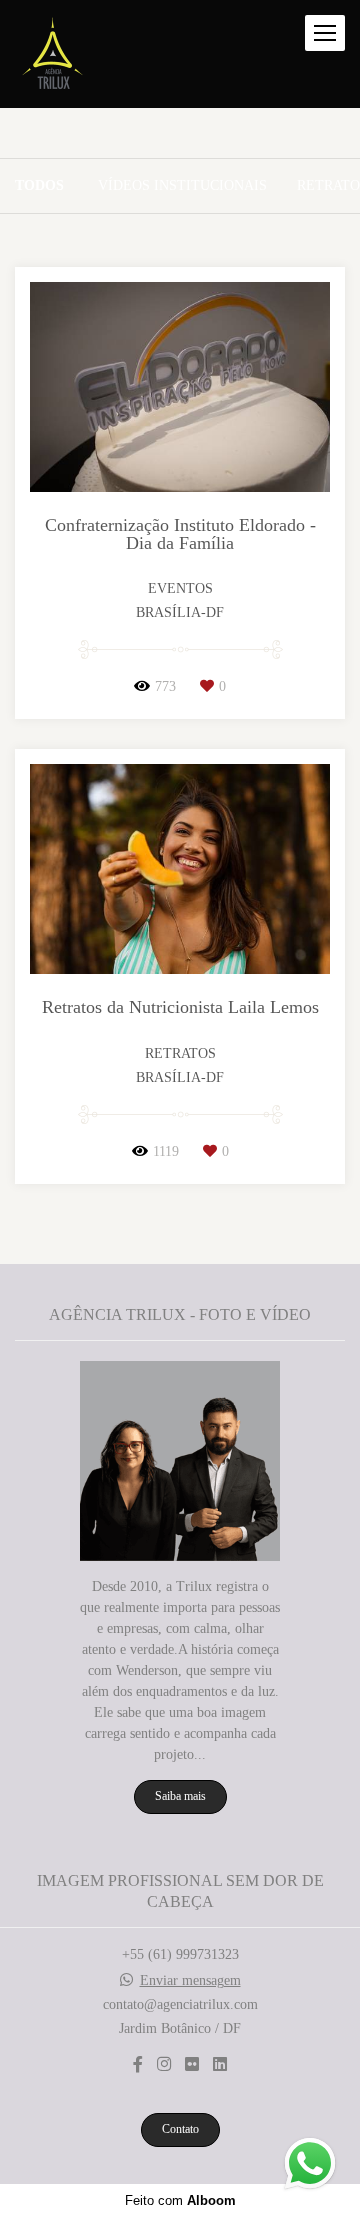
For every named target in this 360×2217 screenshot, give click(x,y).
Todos (39, 186)
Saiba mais (180, 1796)
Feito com (180, 2200)
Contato (180, 2129)
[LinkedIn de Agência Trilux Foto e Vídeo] (220, 2064)
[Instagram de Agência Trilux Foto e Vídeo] (164, 2064)
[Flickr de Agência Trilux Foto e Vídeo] (192, 2064)
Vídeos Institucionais (182, 186)
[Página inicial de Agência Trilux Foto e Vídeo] (52, 54)
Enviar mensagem (190, 1981)
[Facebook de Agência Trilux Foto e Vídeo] (138, 2064)
